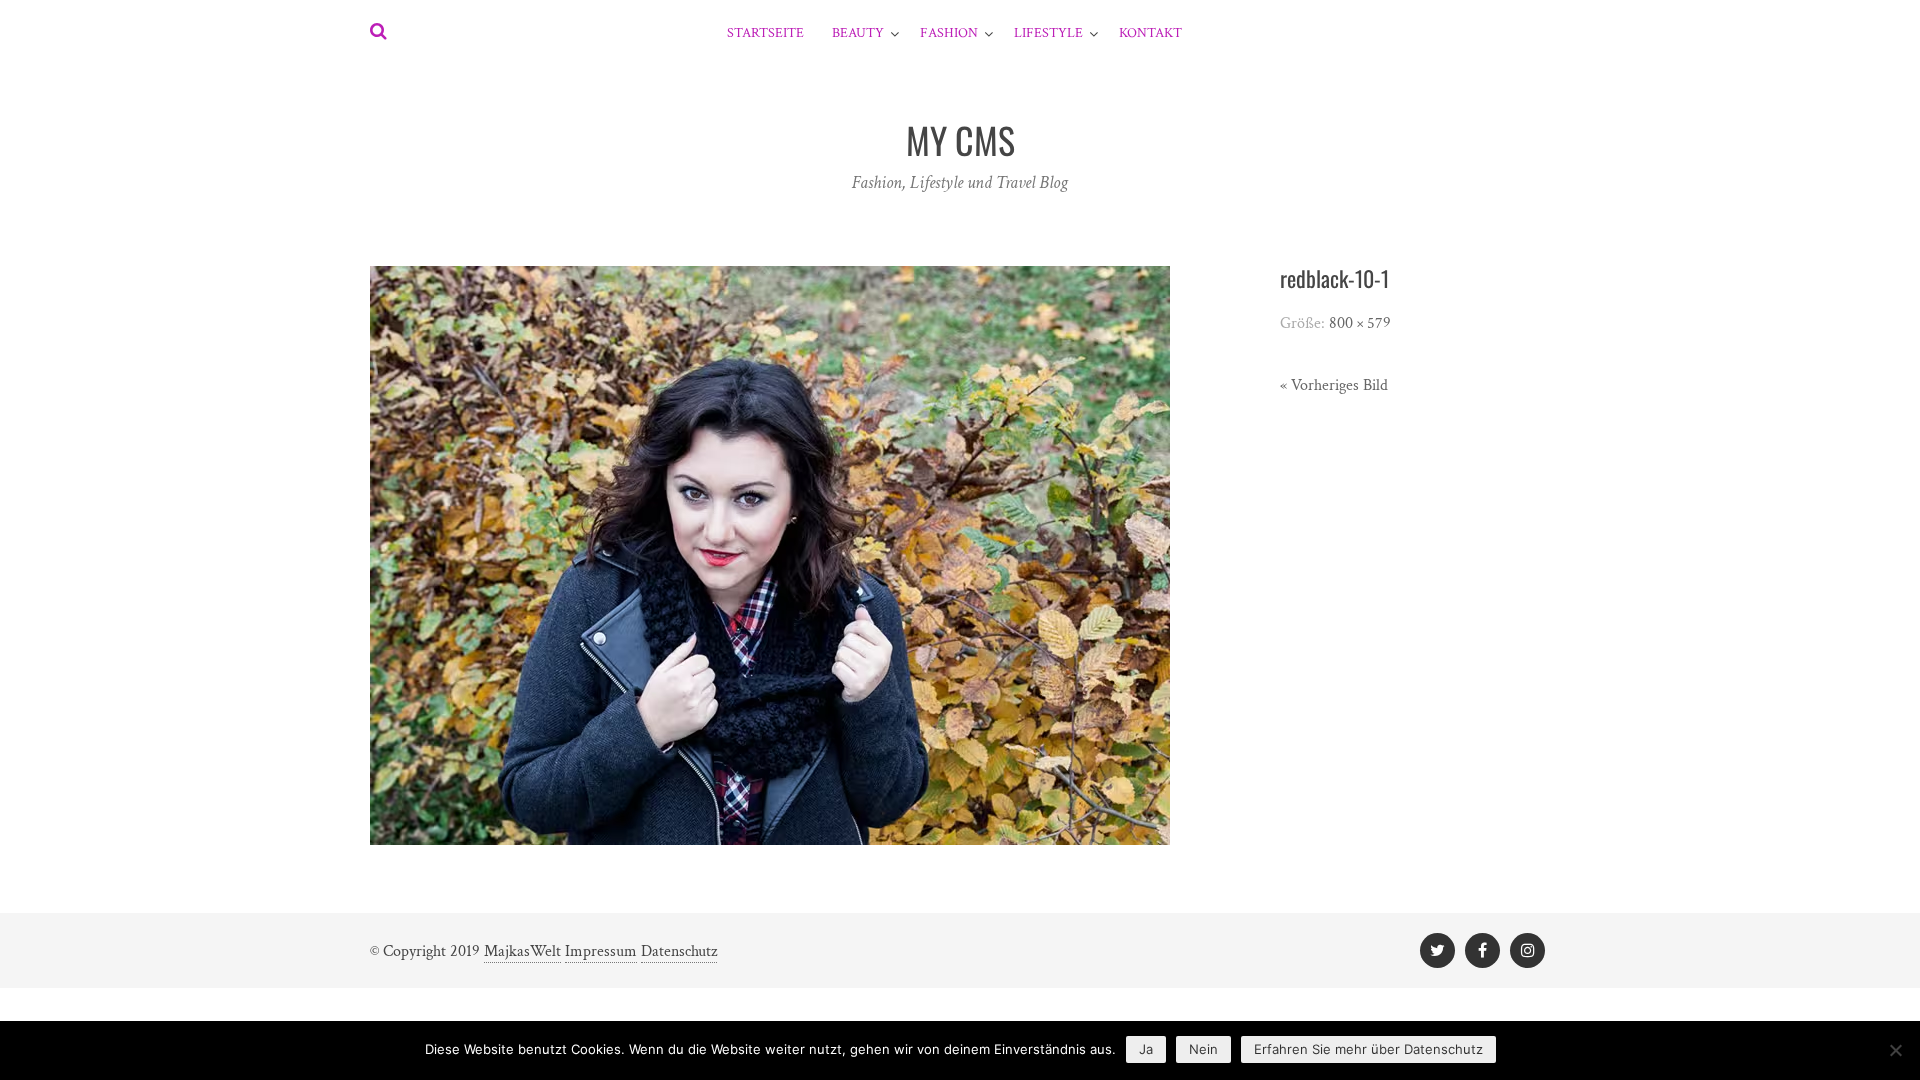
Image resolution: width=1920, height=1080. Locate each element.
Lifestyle (1048, 33)
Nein (1203, 1049)
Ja (1146, 1049)
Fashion (949, 33)
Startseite (765, 33)
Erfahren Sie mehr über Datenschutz (1368, 1049)
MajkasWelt (522, 951)
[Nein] (1895, 1050)
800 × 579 (1360, 323)
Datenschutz (679, 951)
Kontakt (1150, 33)
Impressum (601, 951)
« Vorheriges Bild (1334, 385)
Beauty (858, 33)
